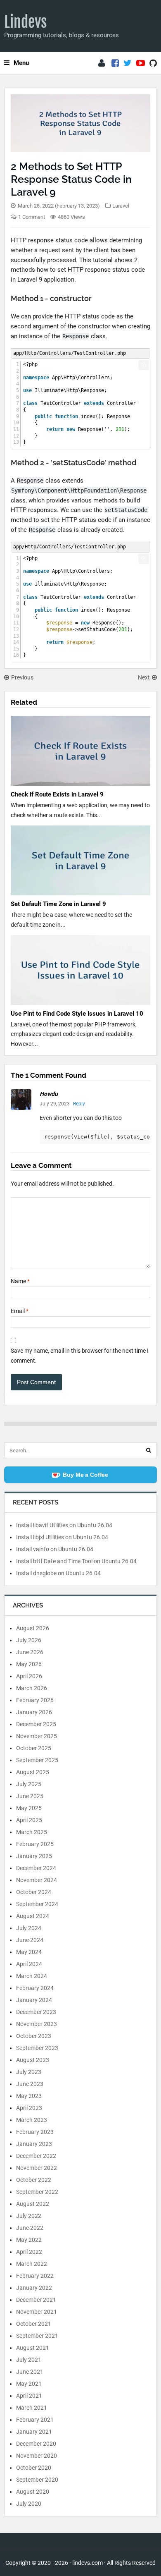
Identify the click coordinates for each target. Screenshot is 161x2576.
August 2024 (33, 1916)
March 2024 (32, 1976)
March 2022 (32, 2264)
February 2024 (35, 1988)
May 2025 (29, 1808)
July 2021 (29, 2360)
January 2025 (34, 1856)
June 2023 (30, 2084)
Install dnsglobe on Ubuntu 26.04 (58, 1573)
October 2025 (34, 1748)
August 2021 (33, 2348)
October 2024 (34, 1892)
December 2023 (36, 2012)
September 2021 (37, 2336)
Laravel (121, 206)
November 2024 (37, 1880)
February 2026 (35, 1700)
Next (144, 677)
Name (20, 1281)
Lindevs (26, 22)
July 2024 (29, 1928)
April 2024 (29, 1964)
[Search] (149, 1450)
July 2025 (29, 1784)
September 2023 (37, 2048)
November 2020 (37, 2456)
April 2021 (29, 2396)
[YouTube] (141, 63)
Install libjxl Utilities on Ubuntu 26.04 (62, 1537)
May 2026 (29, 1664)
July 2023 (29, 2072)
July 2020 (29, 2504)
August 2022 (33, 2204)
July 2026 (29, 1640)
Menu (21, 63)
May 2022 (29, 2240)
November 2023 (37, 2024)
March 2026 (32, 1688)
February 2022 (35, 2276)
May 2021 (29, 2384)
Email (20, 1311)
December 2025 (36, 1724)
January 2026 (34, 1712)
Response (76, 336)
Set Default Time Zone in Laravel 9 (58, 904)
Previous (22, 677)
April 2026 (29, 1676)
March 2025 (32, 1832)
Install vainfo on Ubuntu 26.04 (55, 1549)
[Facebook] (115, 63)
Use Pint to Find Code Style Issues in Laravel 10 (77, 1014)
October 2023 (34, 2036)
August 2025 (33, 1772)
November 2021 (37, 2312)
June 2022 (30, 2228)
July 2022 (29, 2216)
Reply (79, 1104)
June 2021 (30, 2372)
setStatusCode (126, 510)
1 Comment (32, 217)
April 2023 (29, 2108)
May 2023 (29, 2096)
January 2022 (34, 2288)
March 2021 (32, 2408)
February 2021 (35, 2420)
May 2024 (29, 1952)
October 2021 (34, 2324)
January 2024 (34, 2000)
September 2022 (37, 2192)
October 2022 (34, 2180)
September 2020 (37, 2480)
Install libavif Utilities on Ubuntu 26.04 (64, 1525)
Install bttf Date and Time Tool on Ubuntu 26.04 (76, 1561)
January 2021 (34, 2432)
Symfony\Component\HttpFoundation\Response (79, 490)
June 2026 (30, 1652)
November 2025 (37, 1736)
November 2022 (37, 2168)
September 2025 (37, 1760)
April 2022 (29, 2252)
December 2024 (36, 1868)
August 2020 (33, 2492)
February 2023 (35, 2132)
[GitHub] (153, 63)
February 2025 (35, 1844)
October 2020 (34, 2468)
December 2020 (36, 2444)
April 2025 (29, 1820)
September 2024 (37, 1904)
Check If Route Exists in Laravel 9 (57, 794)
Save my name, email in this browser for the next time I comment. (80, 1356)
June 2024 (30, 1940)
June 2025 (30, 1796)
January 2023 (34, 2144)
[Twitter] (128, 63)
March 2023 (32, 2120)
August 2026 (33, 1628)
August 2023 (33, 2060)
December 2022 (36, 2156)
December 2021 (36, 2300)
